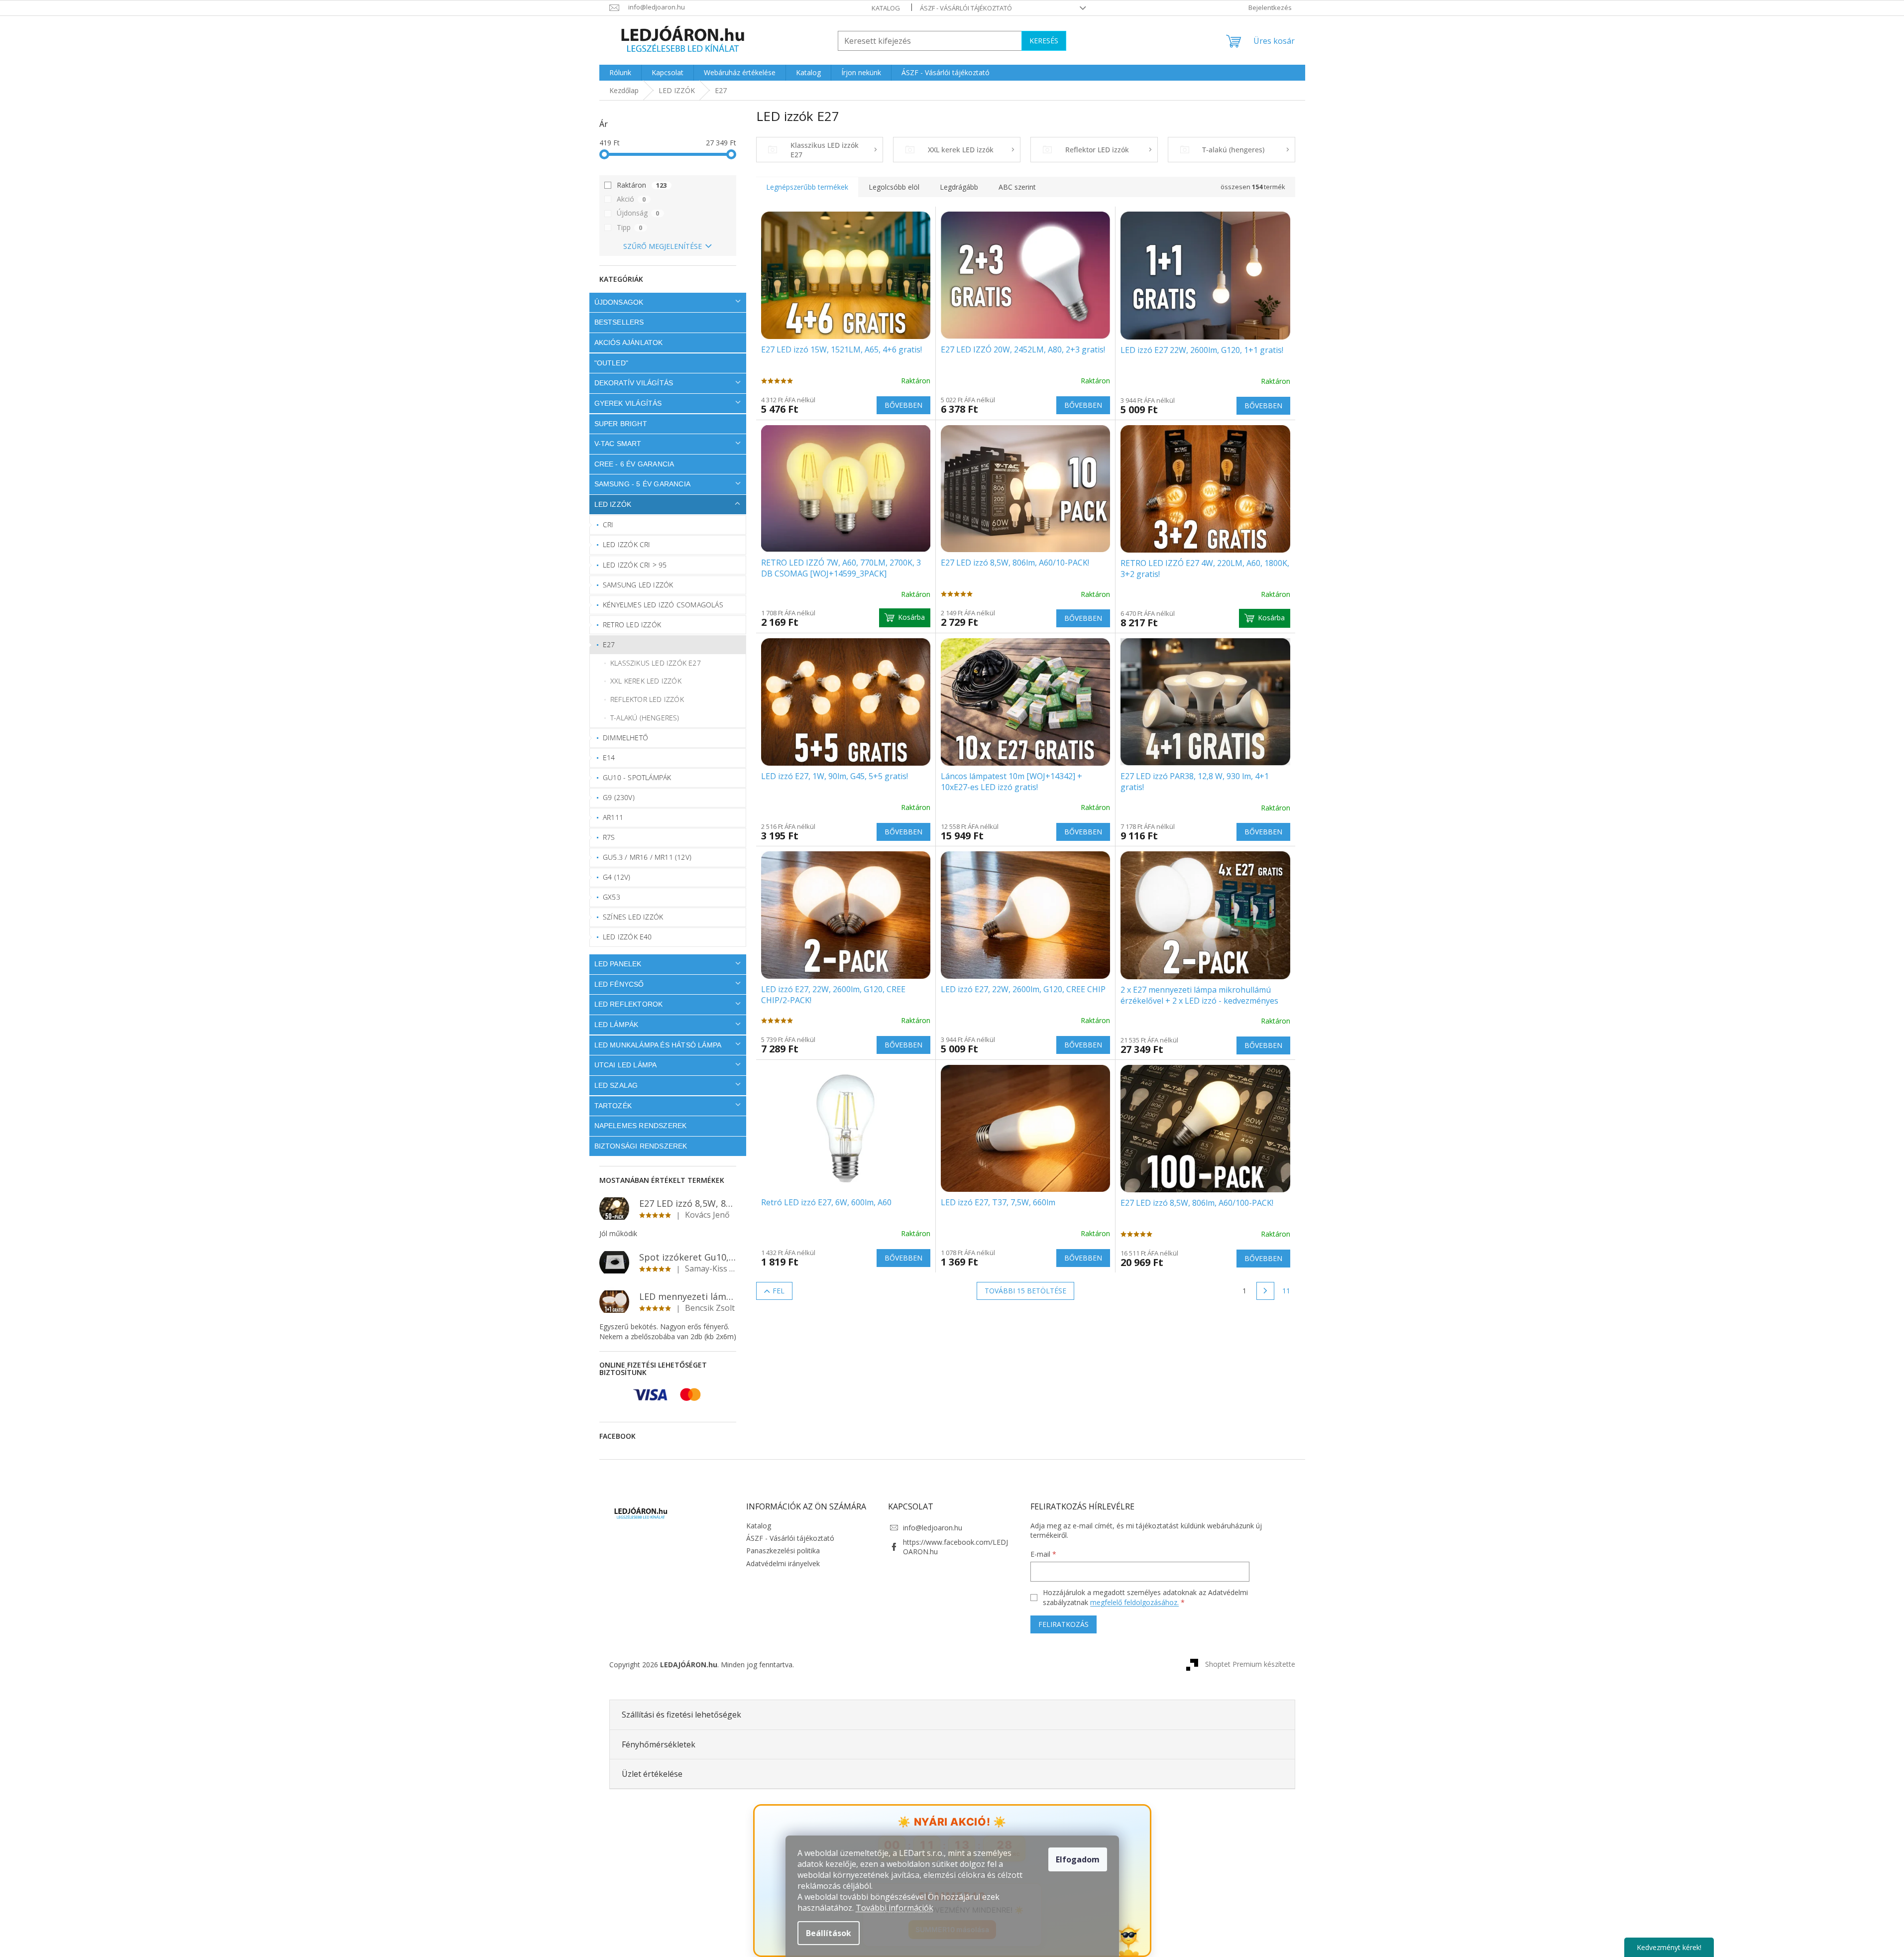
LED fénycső (619, 984)
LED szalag (616, 1085)
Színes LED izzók (633, 917)
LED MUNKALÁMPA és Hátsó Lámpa (658, 1045)
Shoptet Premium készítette (1250, 1664)
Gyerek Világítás (628, 403)
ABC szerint (1017, 187)
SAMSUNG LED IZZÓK (638, 585)
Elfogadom (1078, 1859)
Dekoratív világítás (634, 383)
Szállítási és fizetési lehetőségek (681, 1715)
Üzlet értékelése (652, 1774)
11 (1286, 1291)
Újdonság (638, 213)
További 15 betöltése (1025, 1291)
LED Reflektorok (629, 1004)
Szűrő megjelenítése (663, 246)
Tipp (630, 227)
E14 (609, 757)
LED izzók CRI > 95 (635, 565)
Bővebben (903, 405)
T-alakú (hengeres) (645, 718)
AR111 (613, 817)
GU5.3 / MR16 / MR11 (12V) (647, 857)
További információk (895, 1908)
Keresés (1044, 41)
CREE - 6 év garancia (634, 464)
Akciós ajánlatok (629, 343)
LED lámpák (616, 1025)
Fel (779, 1291)
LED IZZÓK (613, 504)
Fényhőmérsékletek (659, 1744)
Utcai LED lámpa (626, 1065)
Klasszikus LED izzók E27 (656, 663)
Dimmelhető (625, 738)
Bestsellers (619, 322)
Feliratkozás (1064, 1624)
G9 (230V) (619, 797)
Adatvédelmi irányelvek (783, 1563)
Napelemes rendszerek (641, 1126)
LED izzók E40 (627, 937)
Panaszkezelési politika (783, 1551)
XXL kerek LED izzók (646, 681)
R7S (609, 837)
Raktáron (642, 185)
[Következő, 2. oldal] (1265, 1291)
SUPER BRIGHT (621, 424)
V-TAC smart (618, 444)
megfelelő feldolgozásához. (1134, 1602)
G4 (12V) (617, 877)
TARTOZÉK (613, 1106)
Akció (631, 199)
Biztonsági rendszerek (641, 1146)
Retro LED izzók (632, 625)
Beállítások (829, 1933)
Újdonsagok (619, 302)
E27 (609, 644)
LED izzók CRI (627, 544)
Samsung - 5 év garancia (643, 484)
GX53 (612, 897)
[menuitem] (620, 73)
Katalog (886, 8)
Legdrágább (959, 187)
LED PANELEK (618, 964)
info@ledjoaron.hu (933, 1528)
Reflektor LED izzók (647, 699)
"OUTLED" (612, 363)
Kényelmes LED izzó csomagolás (663, 605)
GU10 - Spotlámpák (637, 777)
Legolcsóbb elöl (894, 187)
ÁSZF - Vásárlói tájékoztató (966, 8)
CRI (608, 524)
